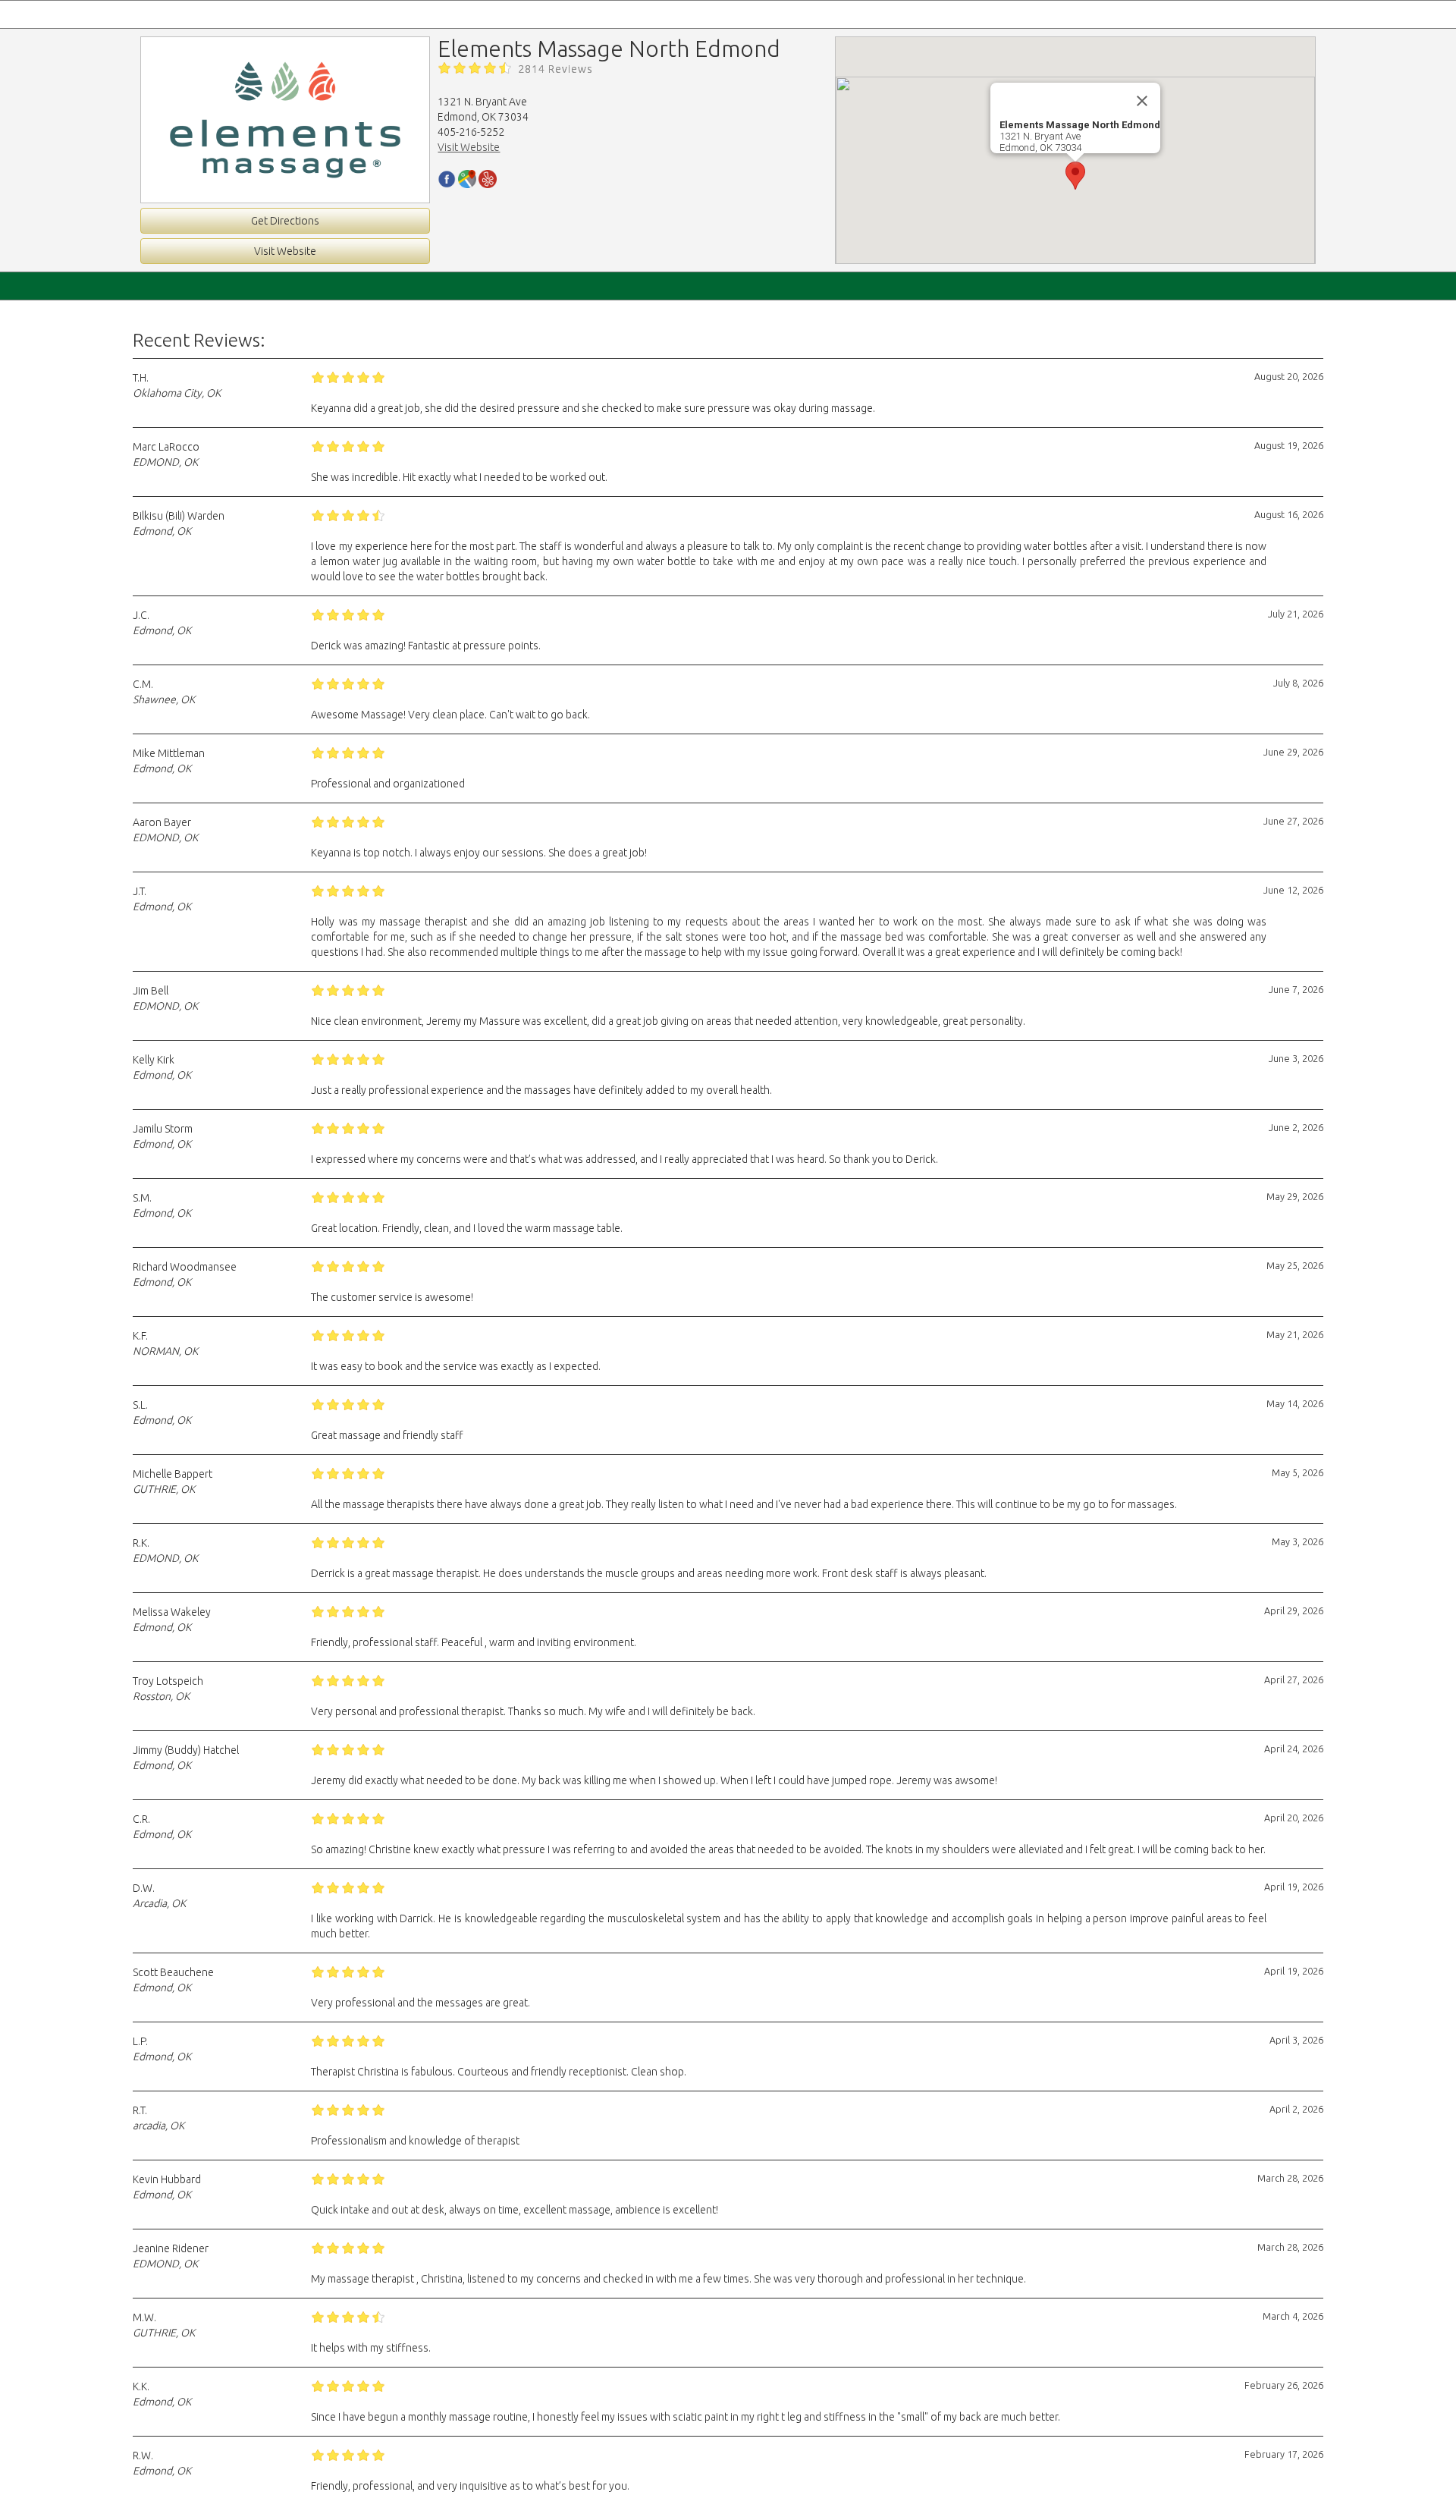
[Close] (1142, 101)
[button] (1075, 176)
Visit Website (285, 251)
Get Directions (285, 221)
